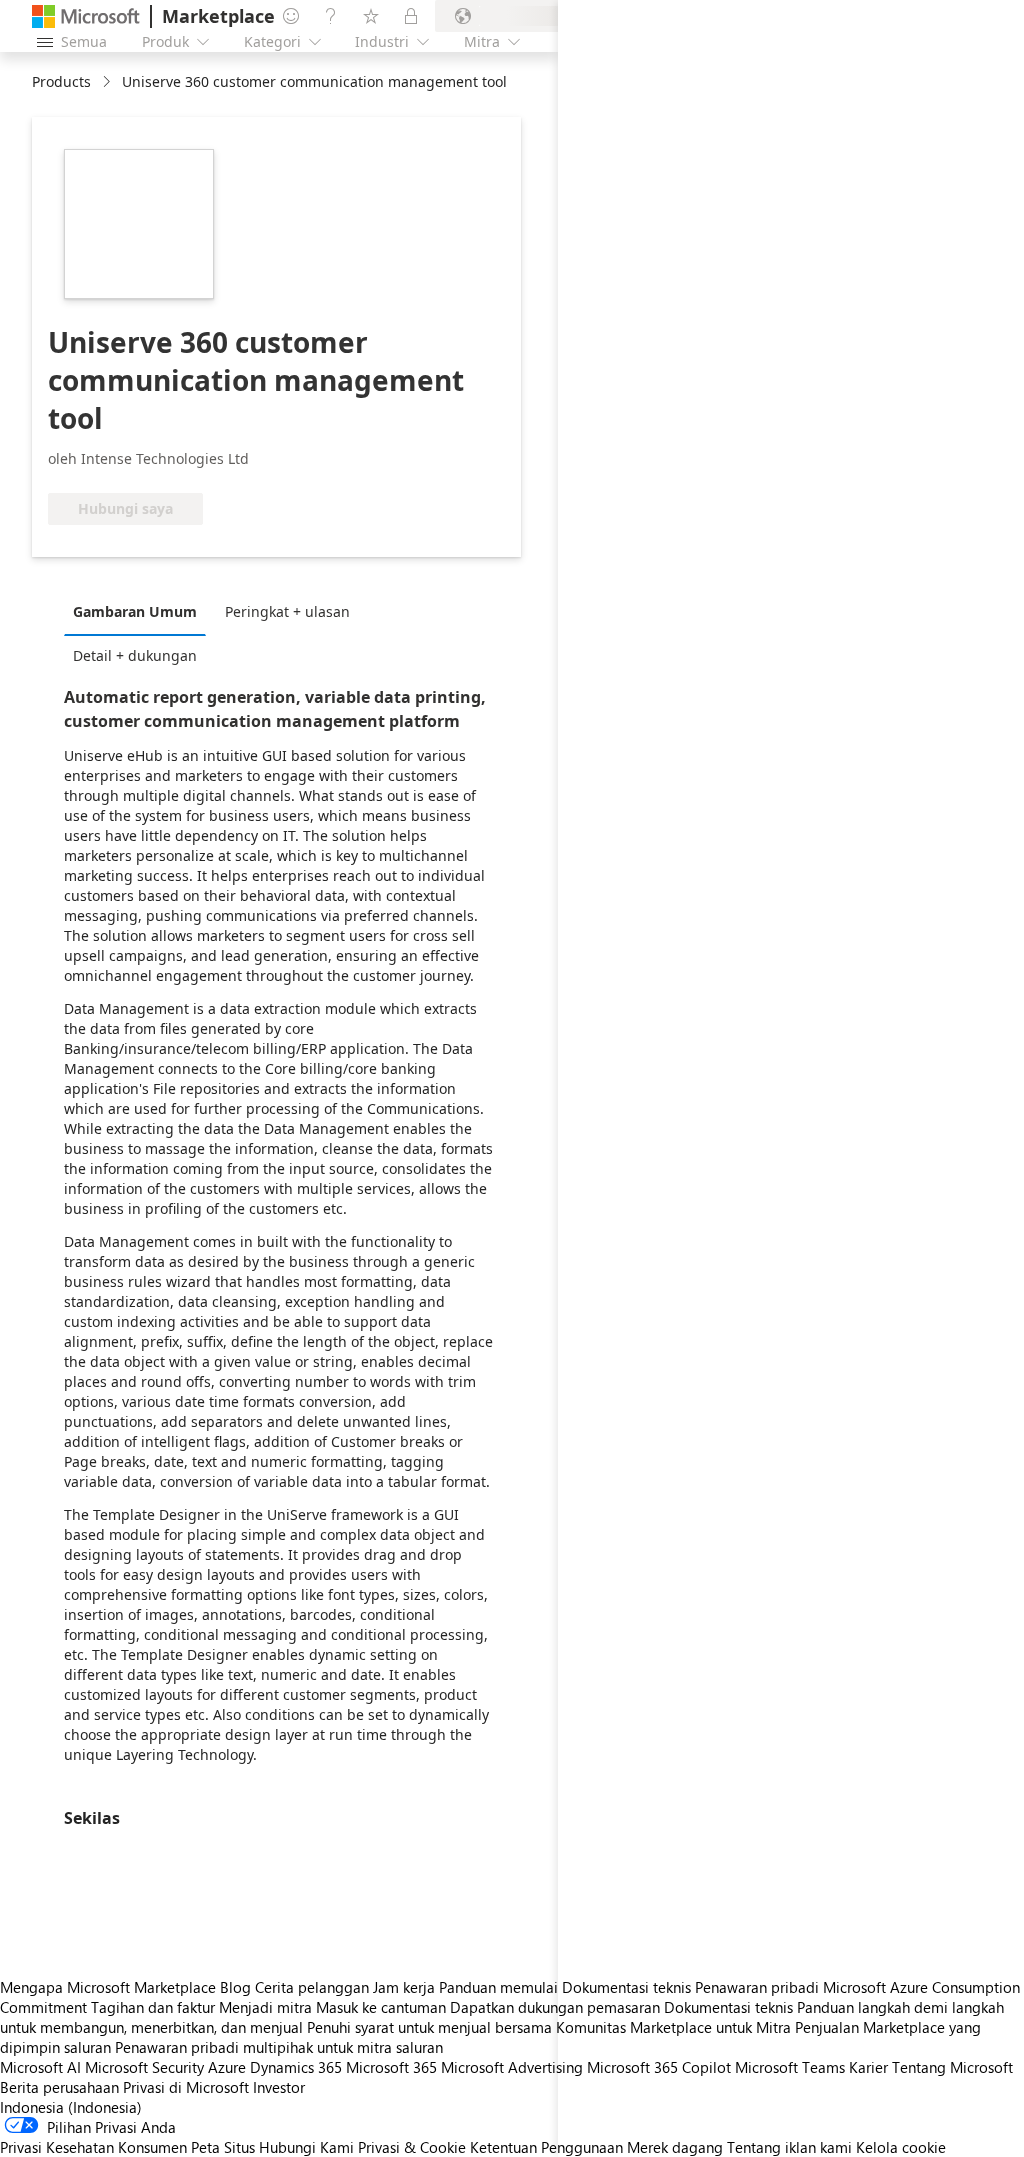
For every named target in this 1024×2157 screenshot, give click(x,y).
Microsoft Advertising (512, 2067)
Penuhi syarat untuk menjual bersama (429, 2027)
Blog (235, 1987)
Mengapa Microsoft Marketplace (108, 1987)
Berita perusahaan (59, 2087)
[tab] (140, 611)
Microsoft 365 (391, 2067)
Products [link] (61, 81)
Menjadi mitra (265, 2007)
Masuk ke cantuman (381, 2007)
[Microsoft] (86, 16)
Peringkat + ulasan (287, 611)
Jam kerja (404, 1987)
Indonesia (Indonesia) (71, 2107)
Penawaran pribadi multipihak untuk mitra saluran (279, 2047)
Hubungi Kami (306, 2147)
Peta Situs (223, 2147)
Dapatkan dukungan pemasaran (555, 2007)
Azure (227, 2067)
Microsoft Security (144, 2067)
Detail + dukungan (135, 655)
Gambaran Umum (135, 611)
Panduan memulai (498, 1987)
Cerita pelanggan (312, 1987)
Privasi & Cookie (412, 2147)
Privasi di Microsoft (186, 2087)
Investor (279, 2087)
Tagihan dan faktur (153, 2007)
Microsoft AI (40, 2067)
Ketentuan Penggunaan (546, 2147)
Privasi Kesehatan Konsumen (93, 2147)
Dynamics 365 (296, 2067)
